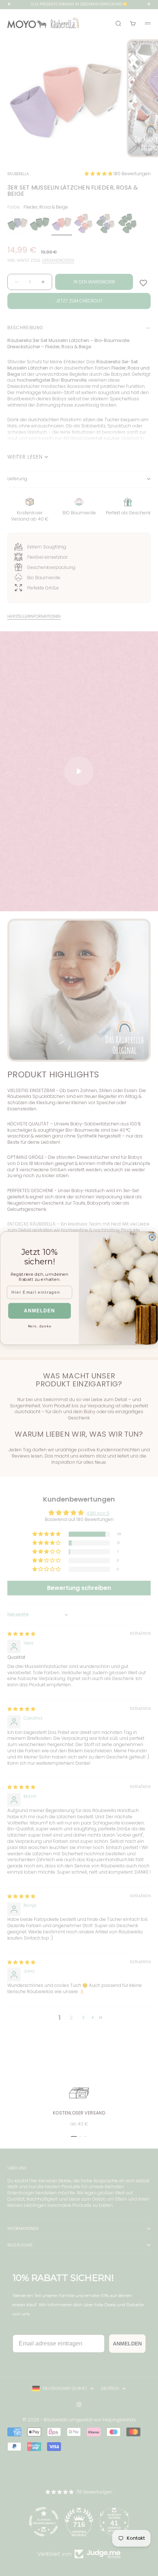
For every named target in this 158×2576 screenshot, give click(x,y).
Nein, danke (40, 1326)
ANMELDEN (39, 1311)
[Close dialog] (152, 1237)
